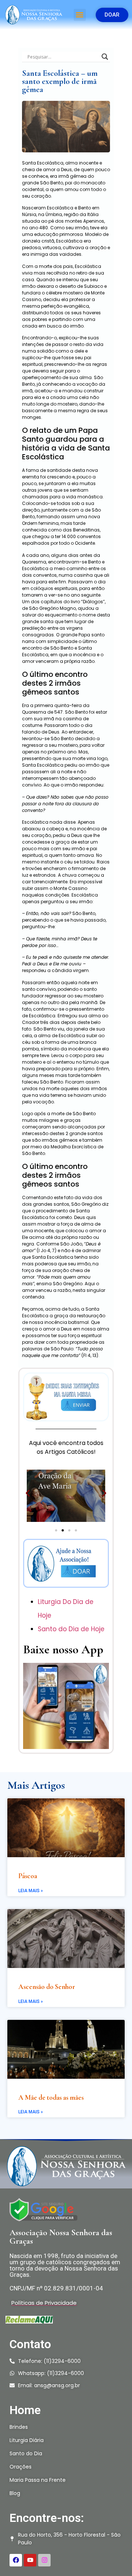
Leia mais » (31, 1891)
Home (25, 2410)
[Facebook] (16, 2560)
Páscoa (28, 1876)
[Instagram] (44, 2560)
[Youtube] (30, 2560)
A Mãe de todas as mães (51, 2097)
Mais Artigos (36, 1785)
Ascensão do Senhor (47, 1987)
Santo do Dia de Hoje (72, 1629)
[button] (80, 15)
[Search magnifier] (105, 57)
